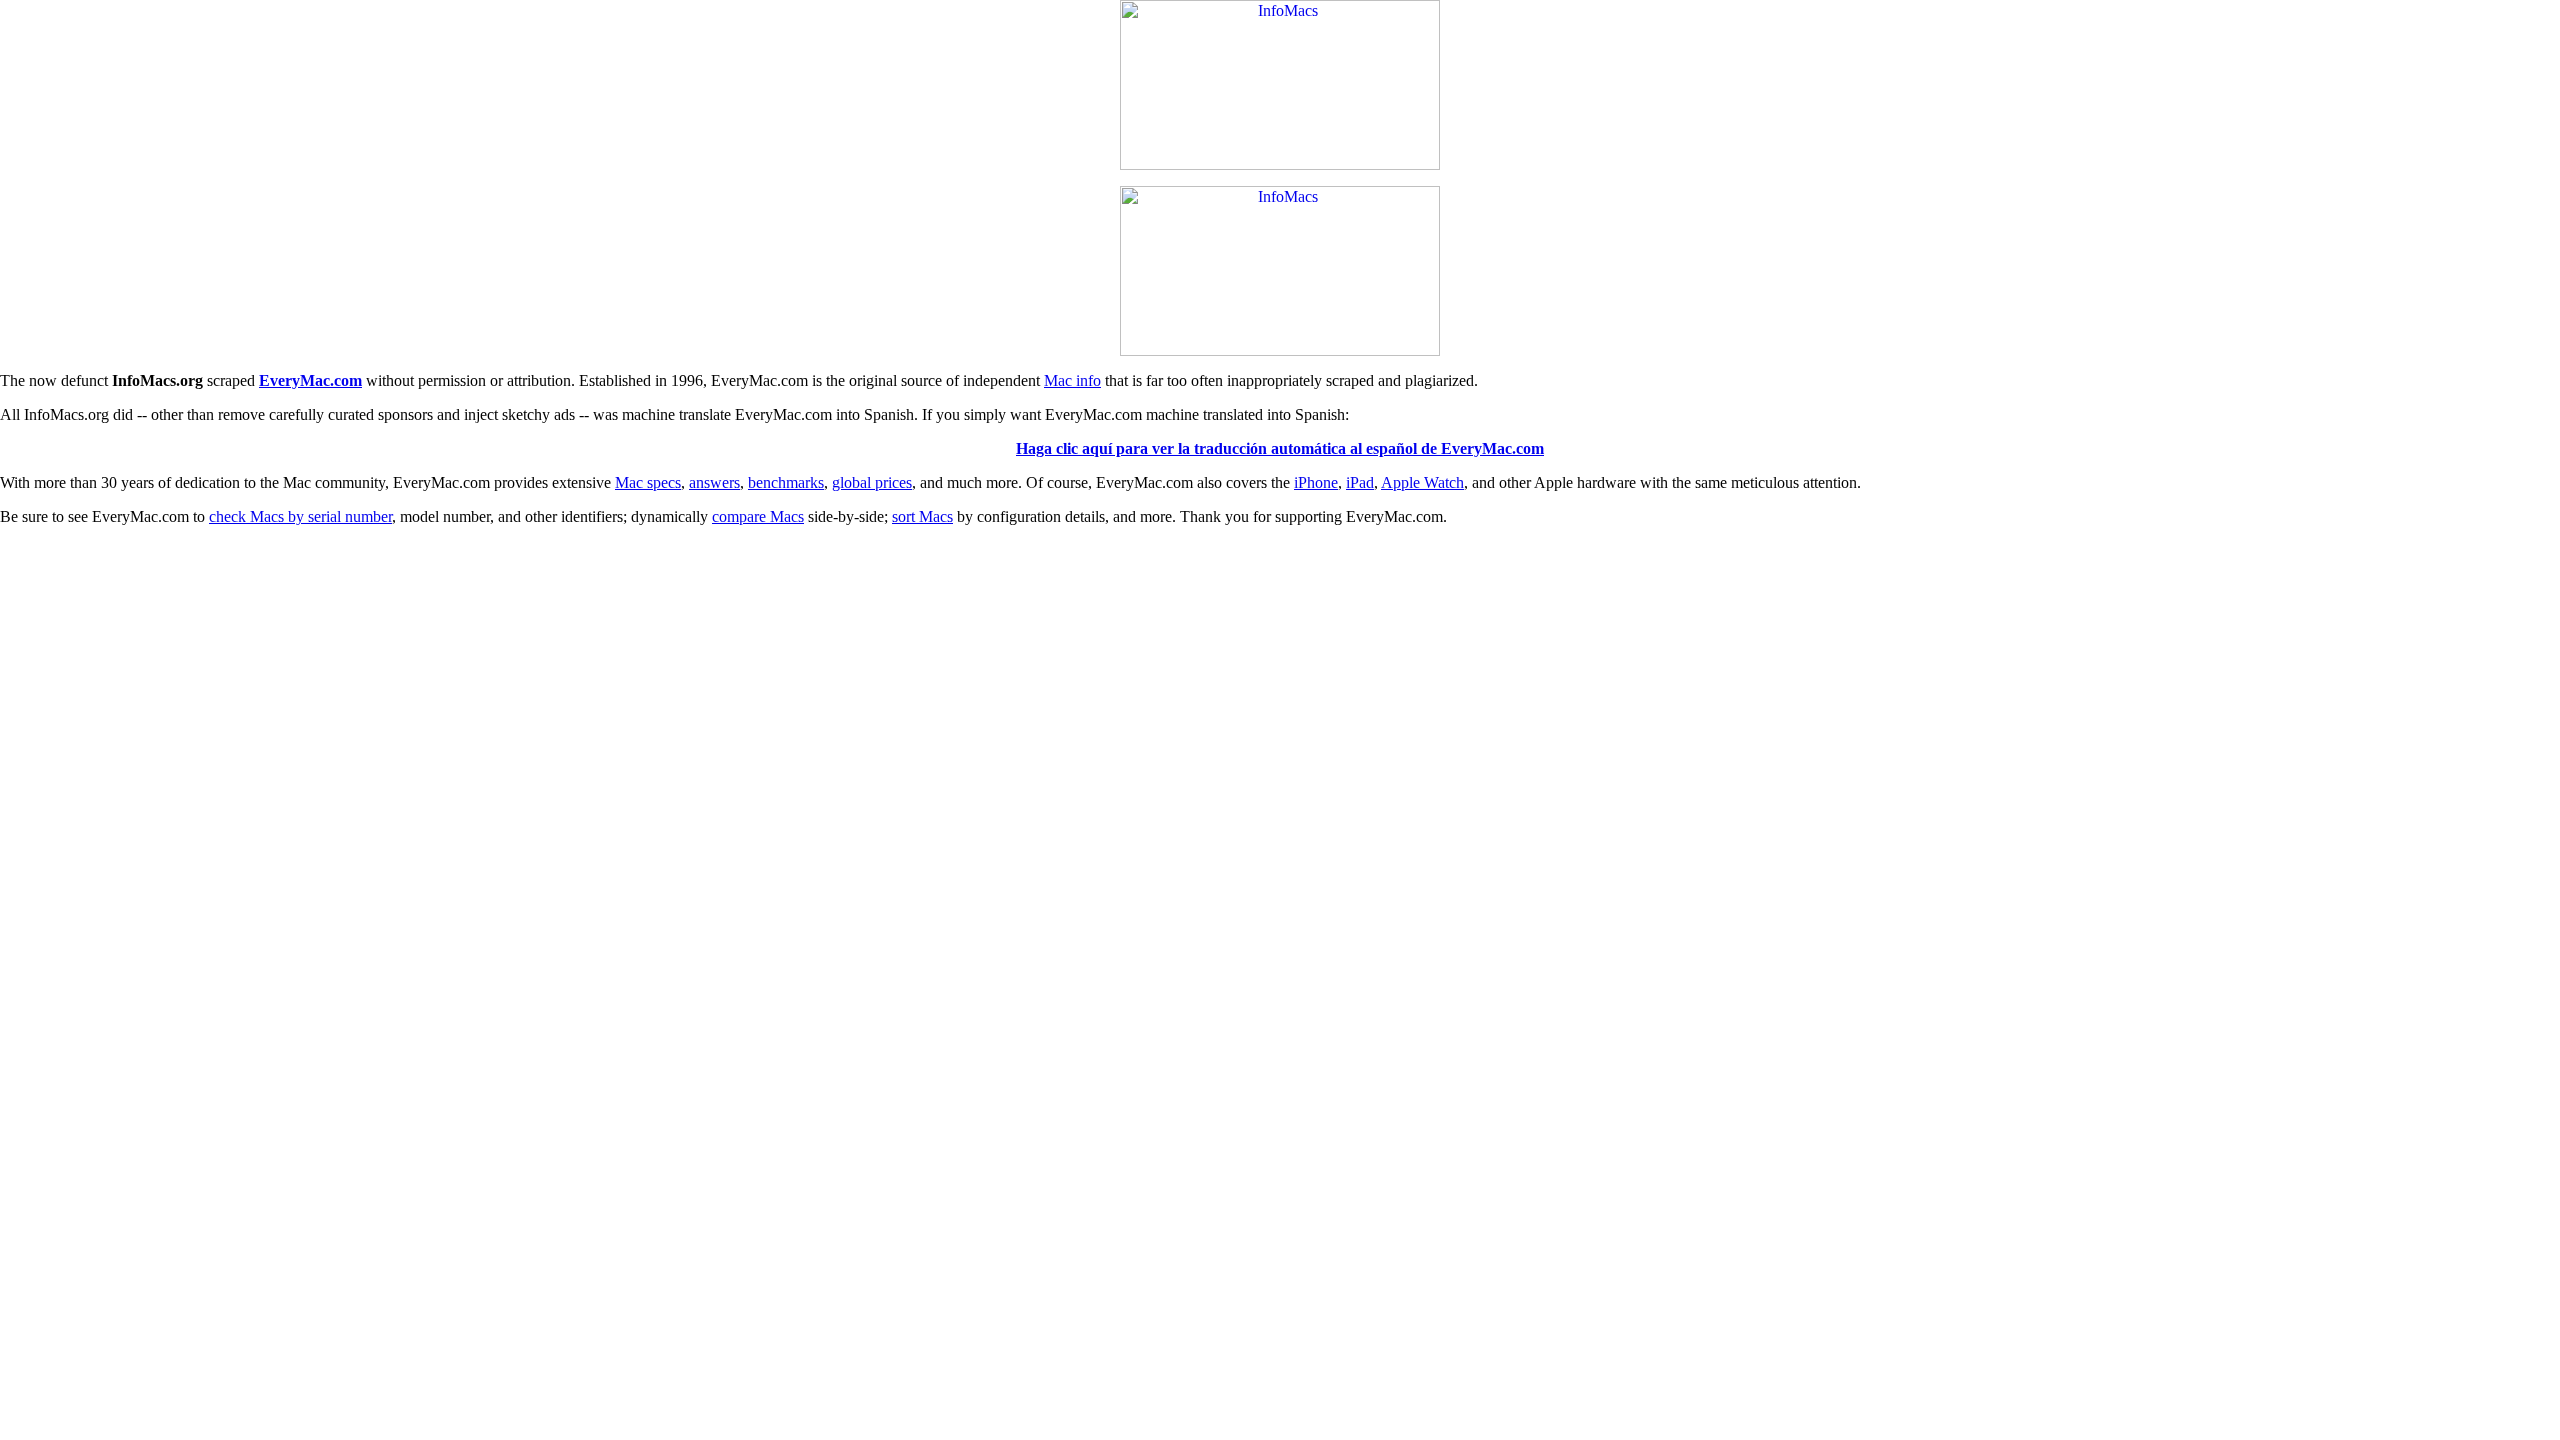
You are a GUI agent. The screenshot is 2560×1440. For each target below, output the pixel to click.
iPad (1360, 482)
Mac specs (648, 482)
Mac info (1072, 380)
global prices (872, 482)
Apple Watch (1422, 482)
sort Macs (922, 516)
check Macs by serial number (300, 516)
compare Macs (758, 516)
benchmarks (786, 482)
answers (714, 482)
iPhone (1316, 482)
